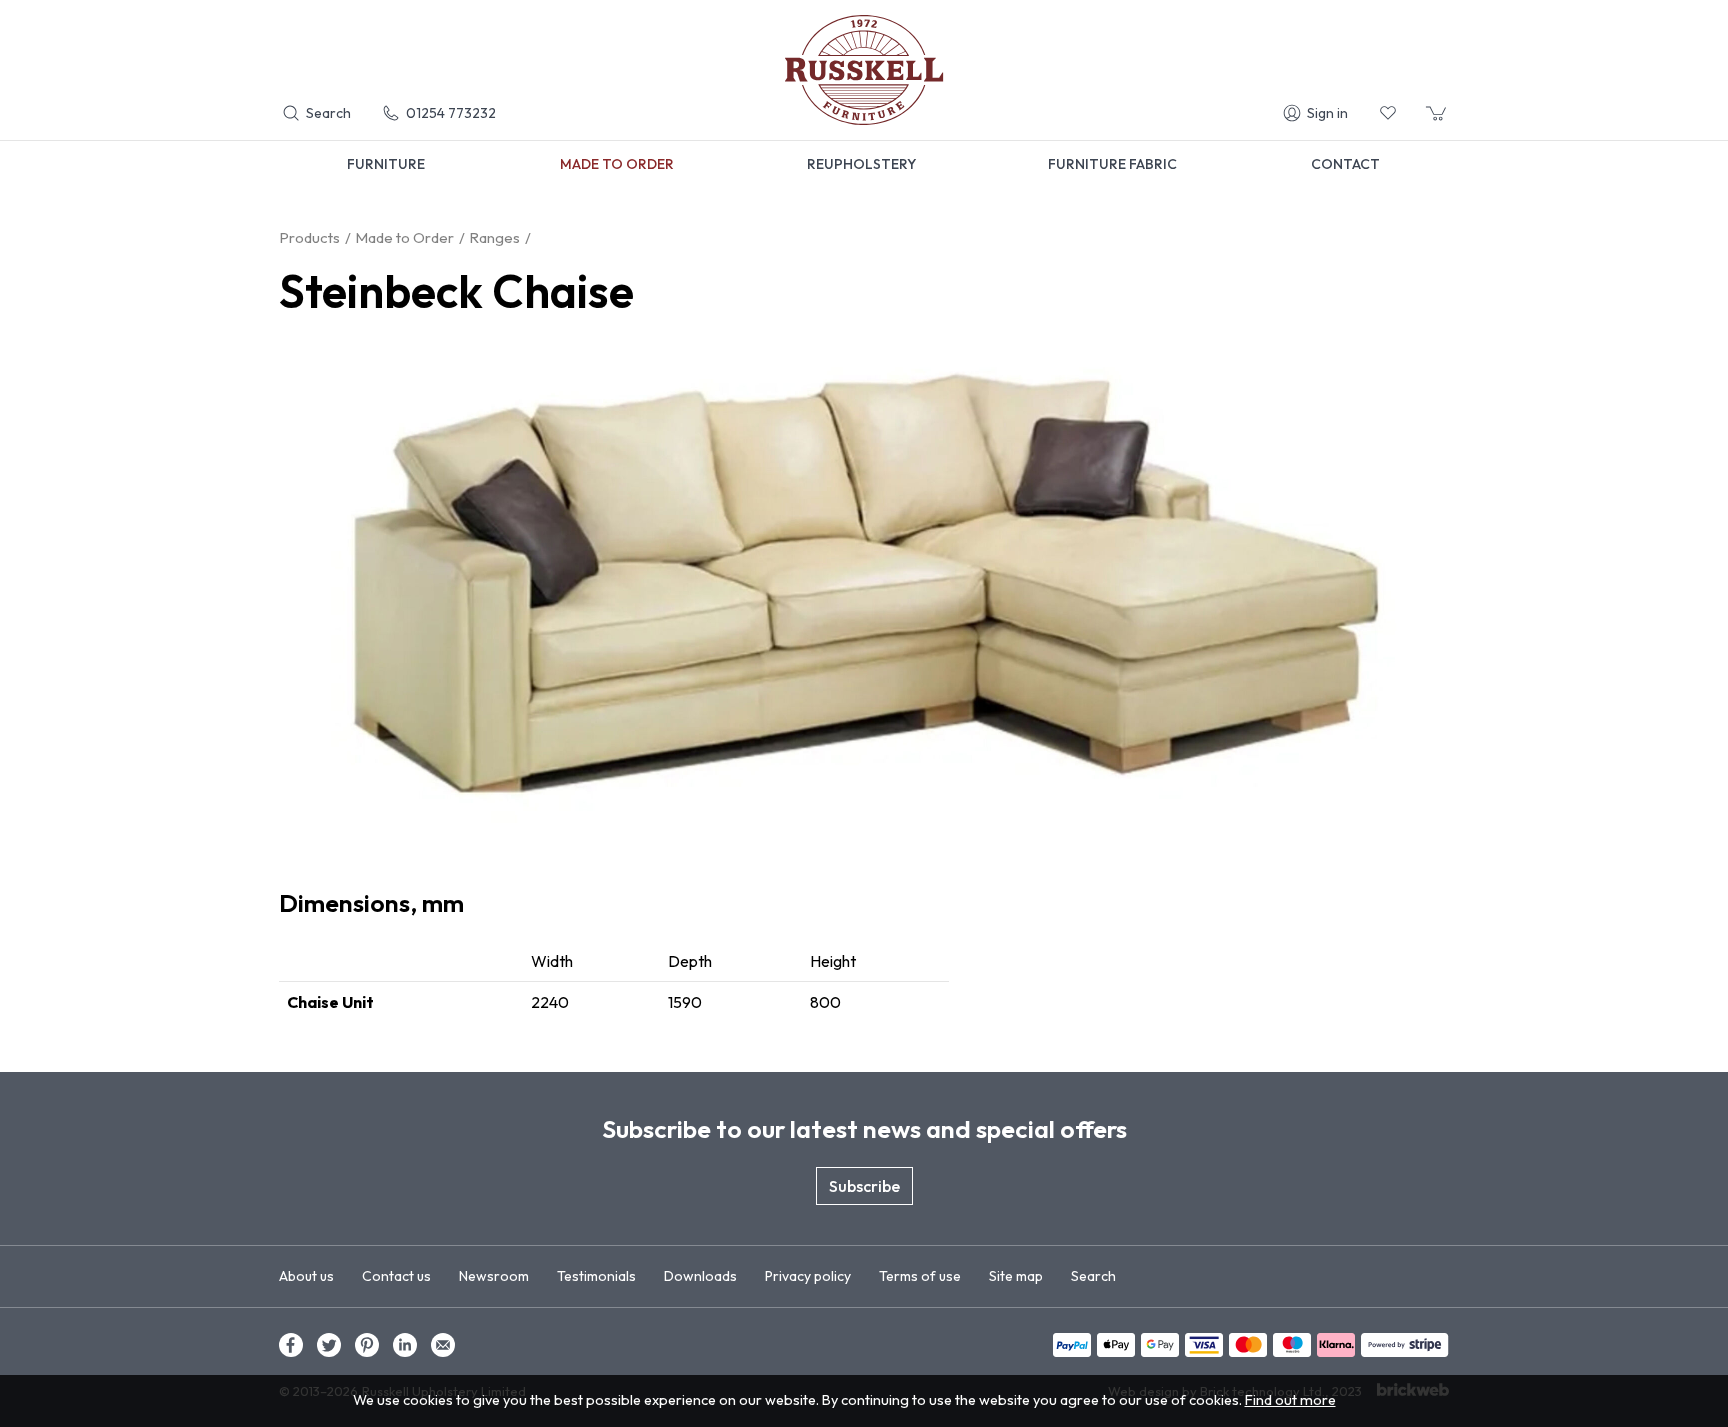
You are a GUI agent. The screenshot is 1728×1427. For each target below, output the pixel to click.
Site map (1016, 1276)
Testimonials (596, 1276)
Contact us (396, 1276)
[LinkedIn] (405, 1345)
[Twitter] (329, 1345)
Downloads (700, 1276)
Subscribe (864, 1186)
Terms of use (920, 1276)
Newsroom (494, 1276)
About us (306, 1276)
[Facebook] (291, 1345)
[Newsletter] (443, 1345)
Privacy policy (808, 1276)
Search (1093, 1276)
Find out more (1290, 1400)
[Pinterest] (367, 1345)
